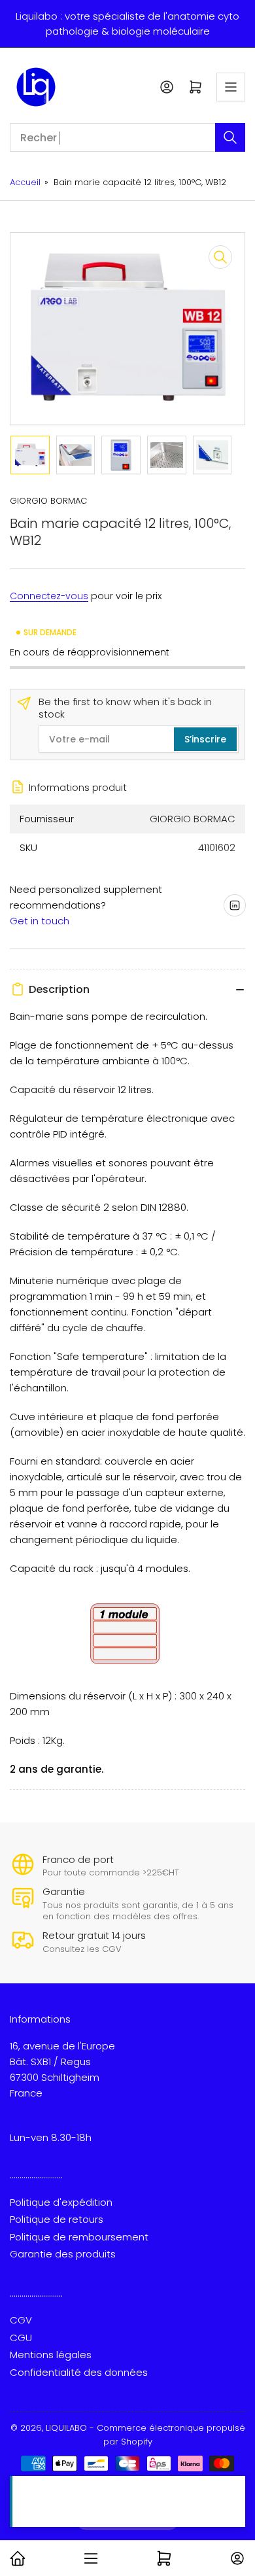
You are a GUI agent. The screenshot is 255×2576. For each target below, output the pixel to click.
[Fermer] (232, 2489)
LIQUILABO (66, 2428)
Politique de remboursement (79, 2237)
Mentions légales (51, 2355)
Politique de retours (57, 2219)
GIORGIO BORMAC (48, 501)
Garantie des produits (63, 2254)
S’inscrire (205, 739)
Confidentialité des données (79, 2372)
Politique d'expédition (61, 2202)
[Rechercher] (230, 137)
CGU (21, 2338)
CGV (21, 2320)
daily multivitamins (110, 2510)
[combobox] (127, 137)
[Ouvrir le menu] (231, 87)
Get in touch (40, 921)
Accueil (25, 182)
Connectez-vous (49, 596)
